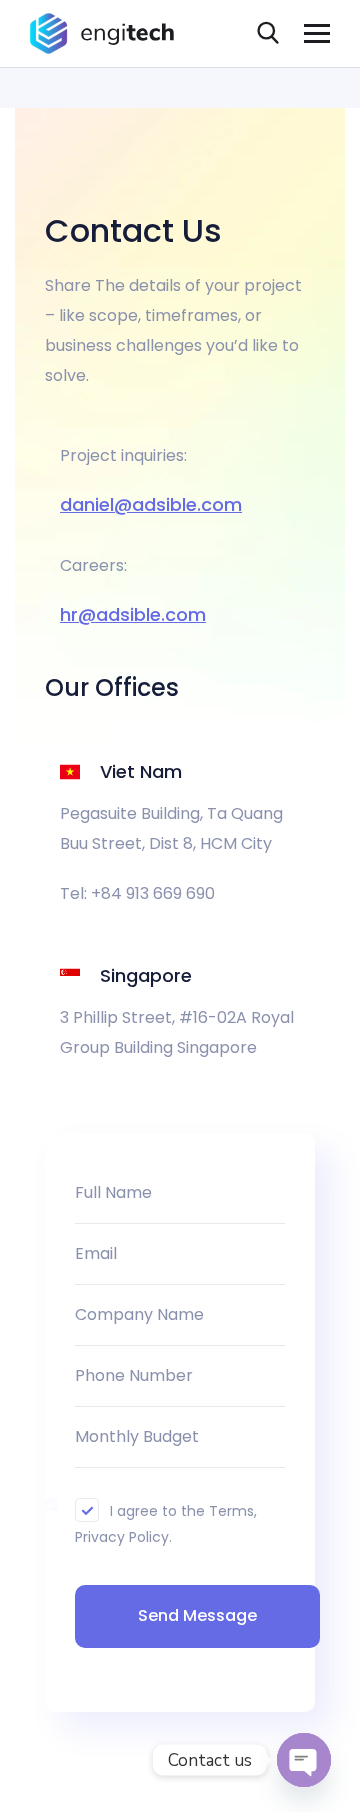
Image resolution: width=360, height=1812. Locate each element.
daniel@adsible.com (151, 504)
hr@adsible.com (133, 614)
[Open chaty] (304, 1760)
